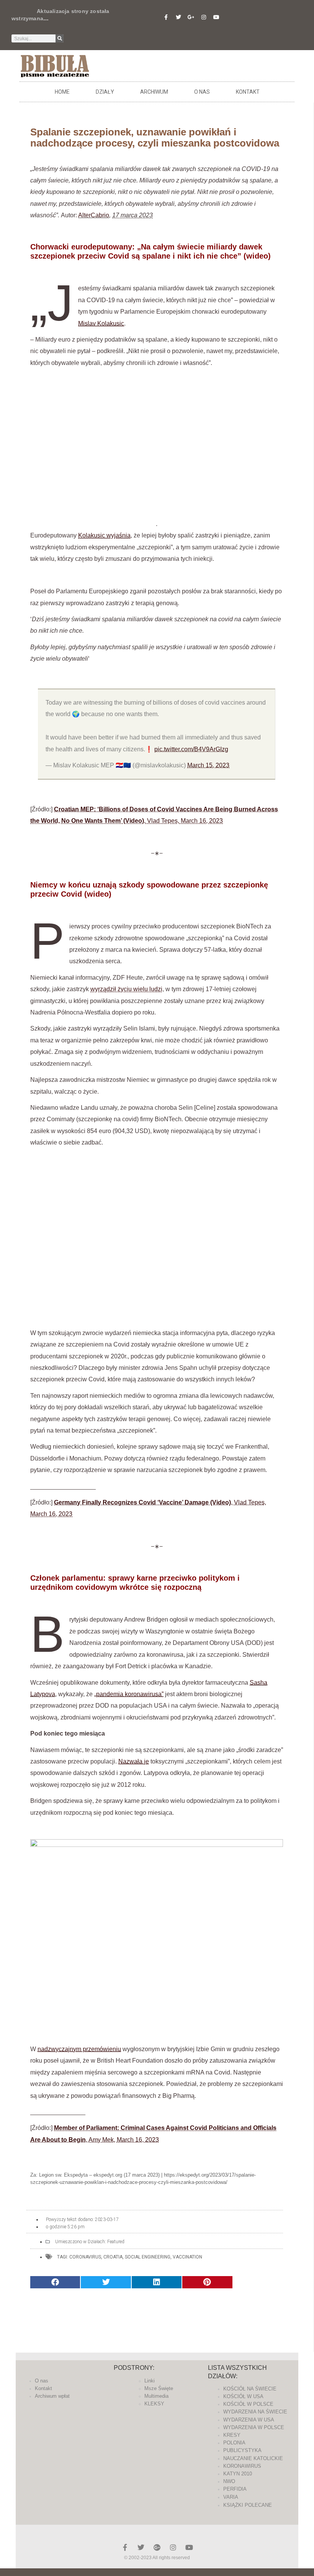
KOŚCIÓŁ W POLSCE (248, 2404)
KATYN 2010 (238, 2474)
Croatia (113, 2257)
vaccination (187, 2257)
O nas (202, 92)
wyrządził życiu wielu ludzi (126, 989)
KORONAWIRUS (242, 2466)
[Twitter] (178, 17)
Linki (150, 2381)
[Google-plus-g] (191, 17)
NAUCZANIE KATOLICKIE (253, 2458)
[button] (55, 2282)
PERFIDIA (235, 2489)
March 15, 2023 (208, 765)
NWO (229, 2481)
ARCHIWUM (154, 92)
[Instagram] (204, 17)
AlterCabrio (94, 215)
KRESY (232, 2435)
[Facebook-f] (166, 17)
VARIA (231, 2497)
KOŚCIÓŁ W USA (243, 2396)
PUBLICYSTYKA (242, 2450)
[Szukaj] (60, 38)
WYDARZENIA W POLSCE (254, 2427)
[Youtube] (216, 17)
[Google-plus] (157, 2547)
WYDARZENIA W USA (249, 2420)
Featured (116, 2242)
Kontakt (248, 92)
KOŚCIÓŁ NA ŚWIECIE (250, 2389)
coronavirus (85, 2257)
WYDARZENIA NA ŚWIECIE (255, 2412)
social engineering (148, 2257)
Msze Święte (159, 2388)
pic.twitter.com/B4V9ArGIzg (191, 749)
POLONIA (234, 2443)
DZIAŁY (105, 92)
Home (62, 92)
